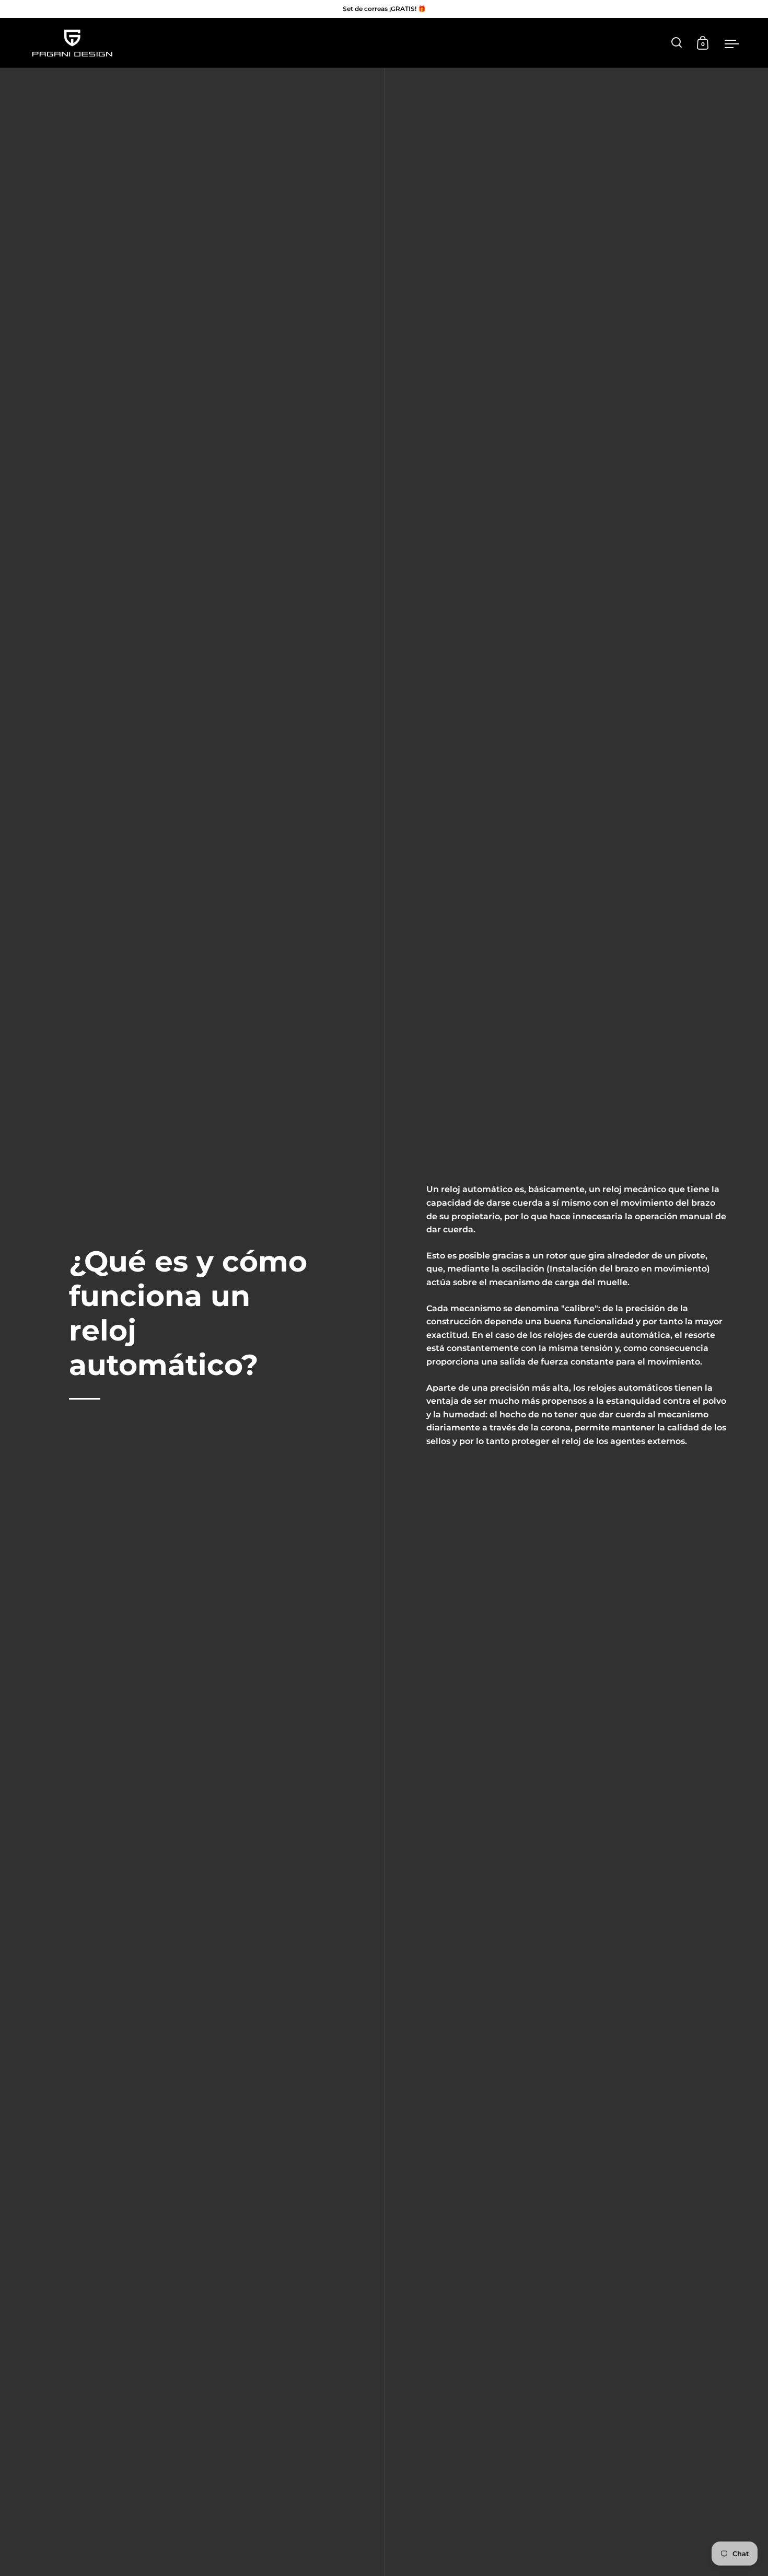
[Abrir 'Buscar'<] (677, 43)
